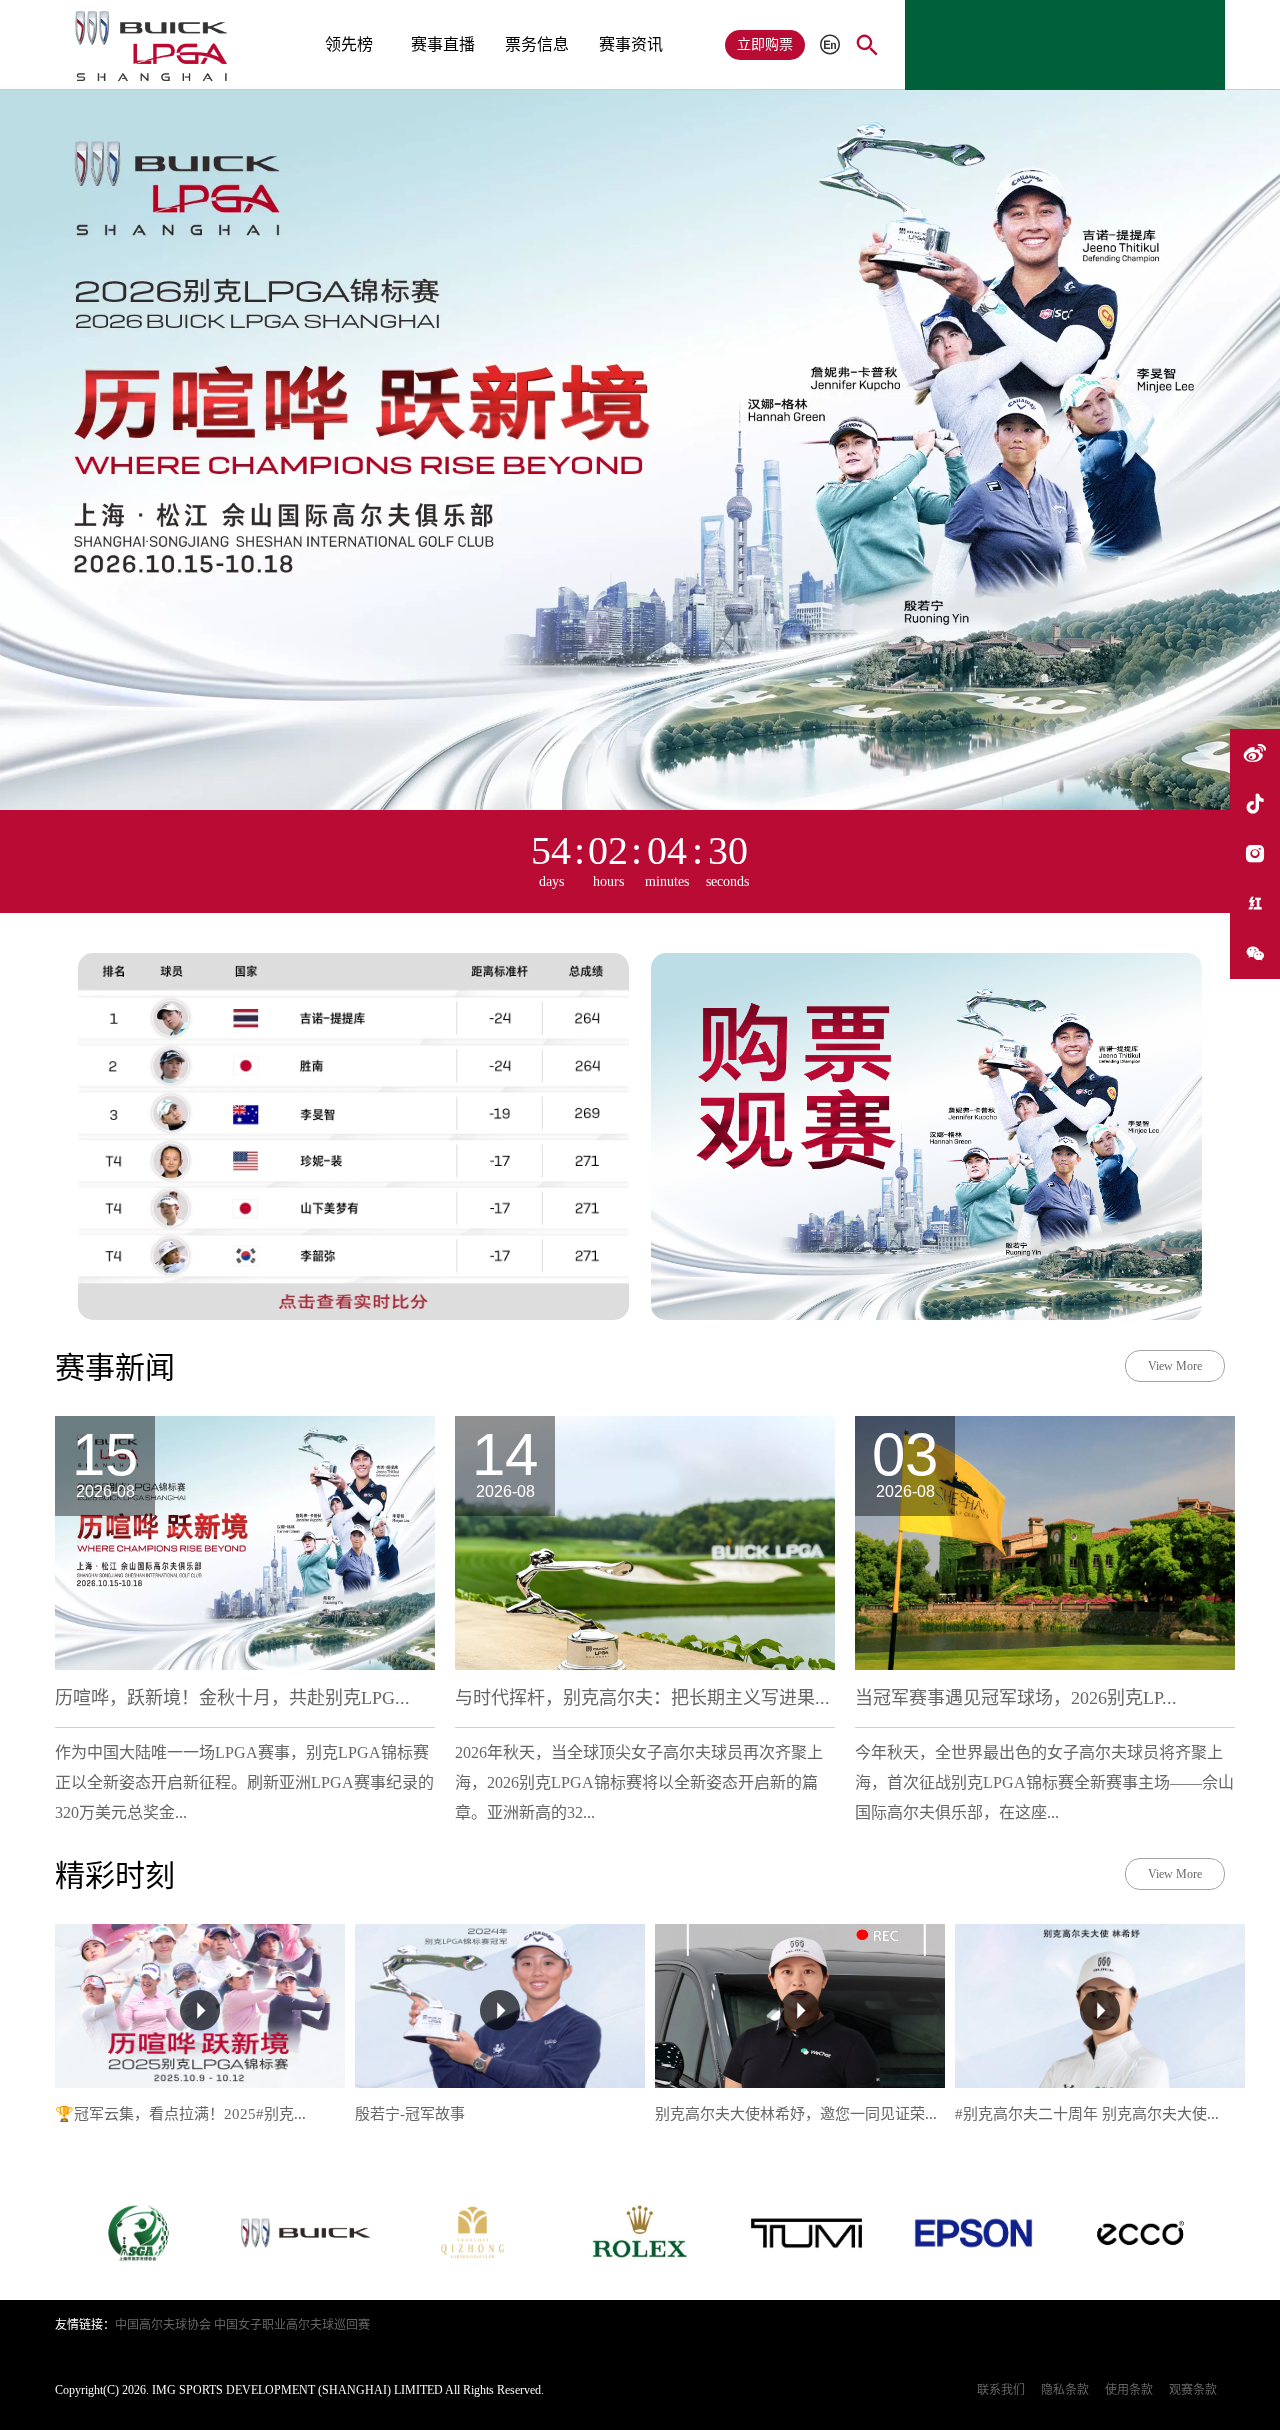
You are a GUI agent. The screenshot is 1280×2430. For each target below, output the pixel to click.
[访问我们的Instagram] (1255, 854)
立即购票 (765, 44)
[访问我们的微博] (1255, 754)
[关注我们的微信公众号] (1255, 954)
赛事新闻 (115, 1367)
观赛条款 (1193, 2390)
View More (1175, 1366)
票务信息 (537, 44)
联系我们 (1001, 2390)
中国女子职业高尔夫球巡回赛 (292, 2325)
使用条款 (1129, 2390)
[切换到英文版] (830, 46)
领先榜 (349, 44)
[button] (880, 15)
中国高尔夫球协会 (163, 2325)
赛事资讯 (631, 44)
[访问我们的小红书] (1255, 904)
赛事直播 (443, 44)
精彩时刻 (115, 1875)
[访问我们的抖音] (1255, 804)
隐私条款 (1065, 2390)
